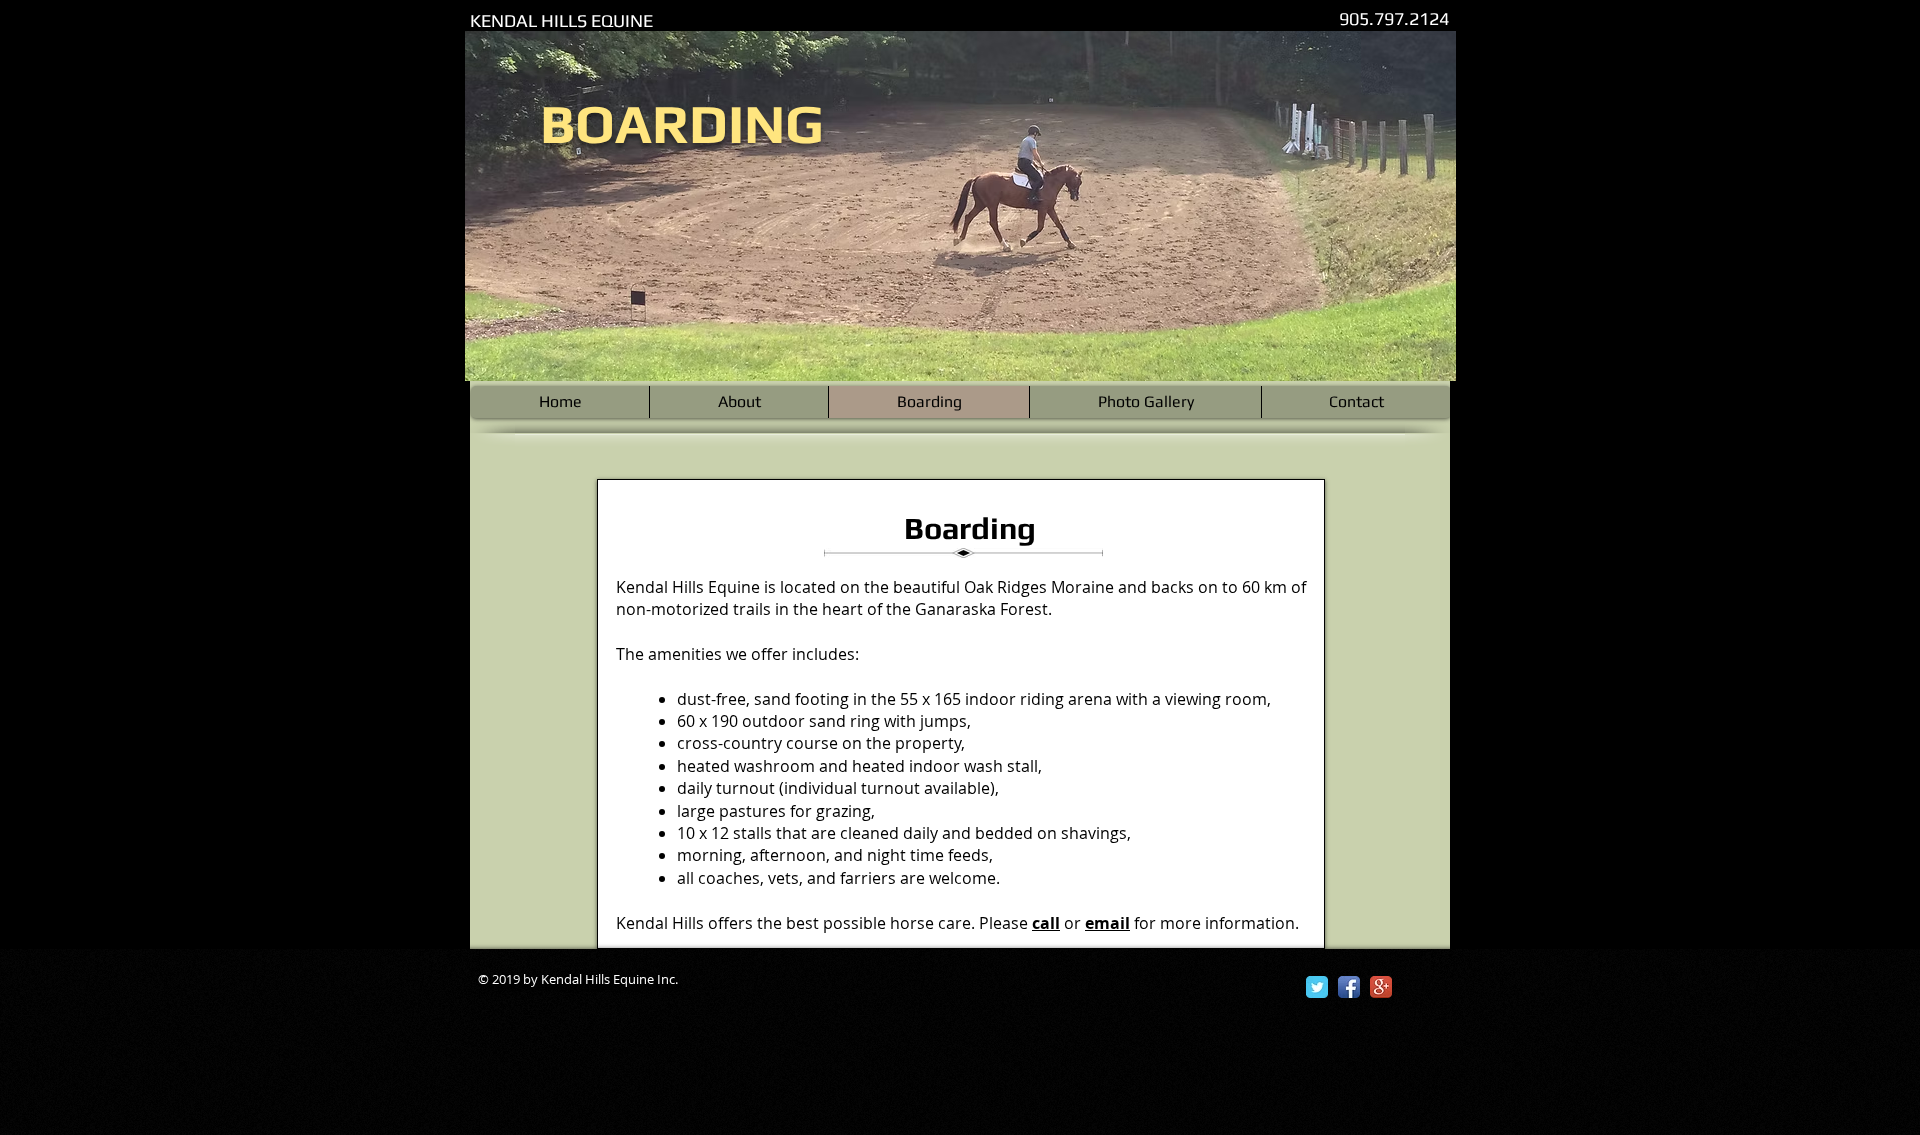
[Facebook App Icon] (1349, 987)
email (1107, 923)
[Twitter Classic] (1317, 987)
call (1046, 923)
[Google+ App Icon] (1381, 987)
